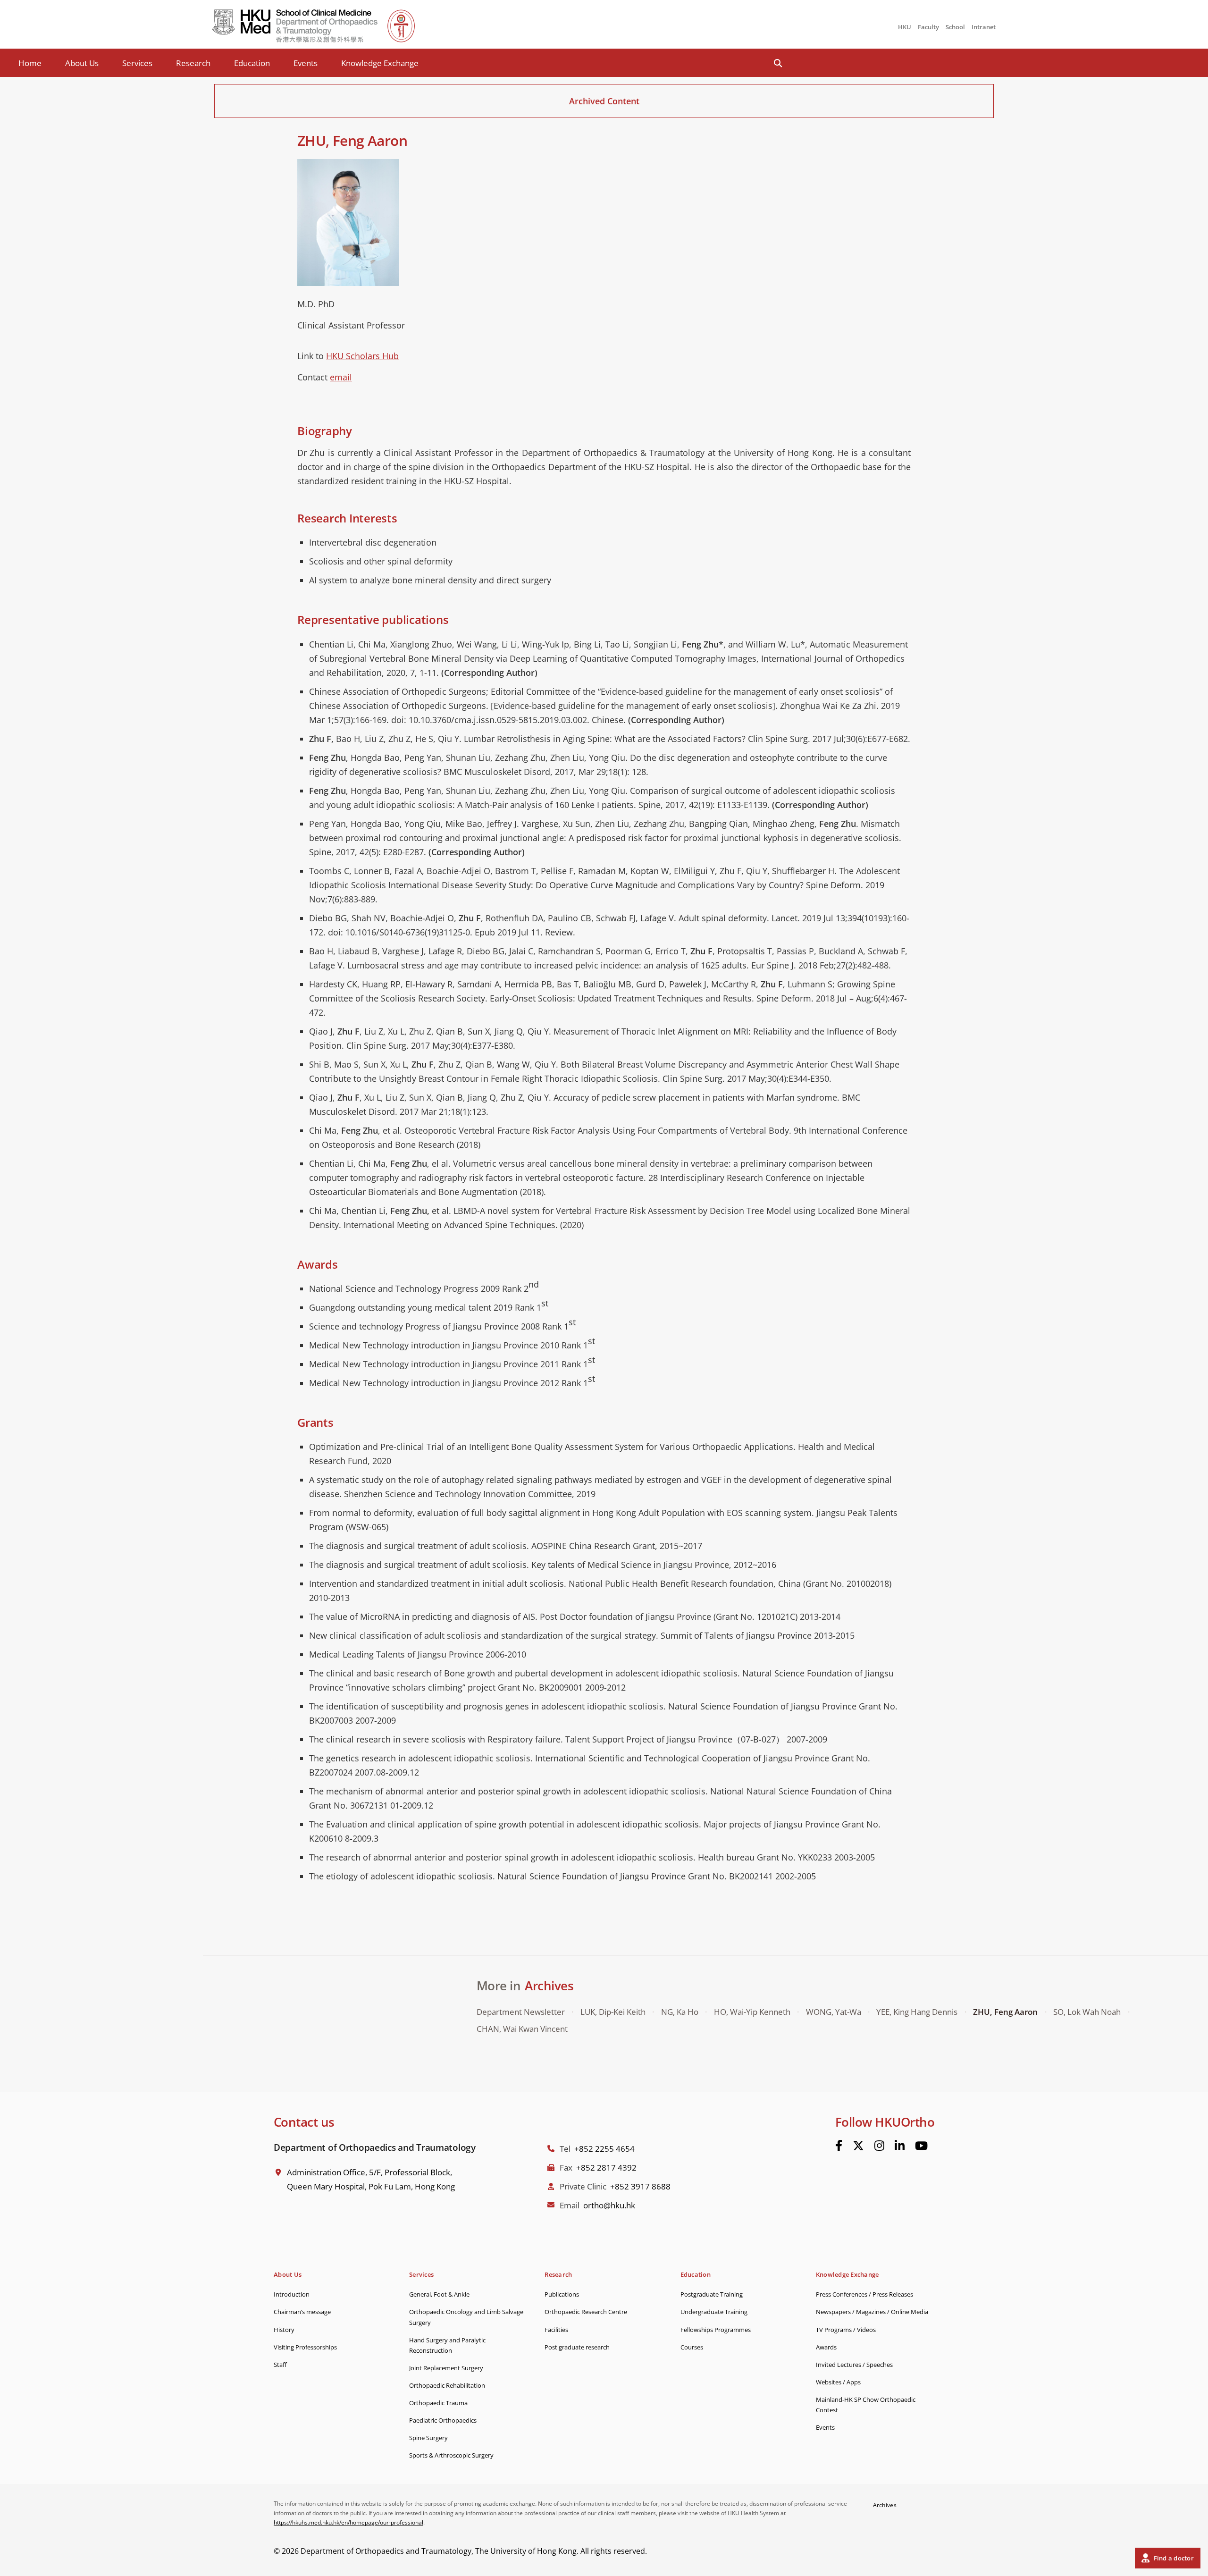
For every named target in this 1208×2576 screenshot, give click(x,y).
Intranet (984, 27)
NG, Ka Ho (680, 2012)
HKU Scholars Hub (362, 356)
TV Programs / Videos (846, 2330)
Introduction (292, 2294)
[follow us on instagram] (879, 2146)
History (284, 2330)
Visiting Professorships (305, 2347)
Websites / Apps (838, 2382)
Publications (562, 2294)
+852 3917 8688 (640, 2186)
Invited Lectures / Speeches (854, 2365)
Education (252, 63)
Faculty (928, 27)
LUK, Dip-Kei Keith (613, 2012)
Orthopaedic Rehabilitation (447, 2385)
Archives (549, 1986)
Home (30, 63)
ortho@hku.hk (609, 2205)
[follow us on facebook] (839, 2146)
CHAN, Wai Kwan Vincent (522, 2029)
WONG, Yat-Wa (834, 2012)
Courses (692, 2347)
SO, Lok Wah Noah (1087, 2012)
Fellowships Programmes (716, 2330)
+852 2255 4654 (604, 2149)
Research (193, 63)
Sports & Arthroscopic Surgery (451, 2455)
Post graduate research (577, 2347)
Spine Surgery (428, 2438)
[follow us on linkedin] (900, 2146)
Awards (826, 2347)
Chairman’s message (302, 2312)
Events (306, 63)
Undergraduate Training (714, 2312)
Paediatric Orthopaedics (443, 2420)
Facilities (556, 2330)
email (341, 377)
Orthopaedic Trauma (438, 2403)
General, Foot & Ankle (439, 2294)
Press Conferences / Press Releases (864, 2294)
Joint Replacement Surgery (446, 2368)
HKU (905, 27)
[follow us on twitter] (858, 2146)
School (955, 27)
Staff (280, 2365)
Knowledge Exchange (380, 63)
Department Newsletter (521, 2012)
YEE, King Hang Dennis (917, 2012)
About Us (82, 63)
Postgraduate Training (712, 2294)
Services (137, 63)
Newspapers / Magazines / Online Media (872, 2312)
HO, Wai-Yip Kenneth (752, 2012)
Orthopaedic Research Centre (586, 2312)
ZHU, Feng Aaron (1005, 2012)
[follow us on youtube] (921, 2146)
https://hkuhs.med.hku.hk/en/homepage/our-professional (348, 2522)
